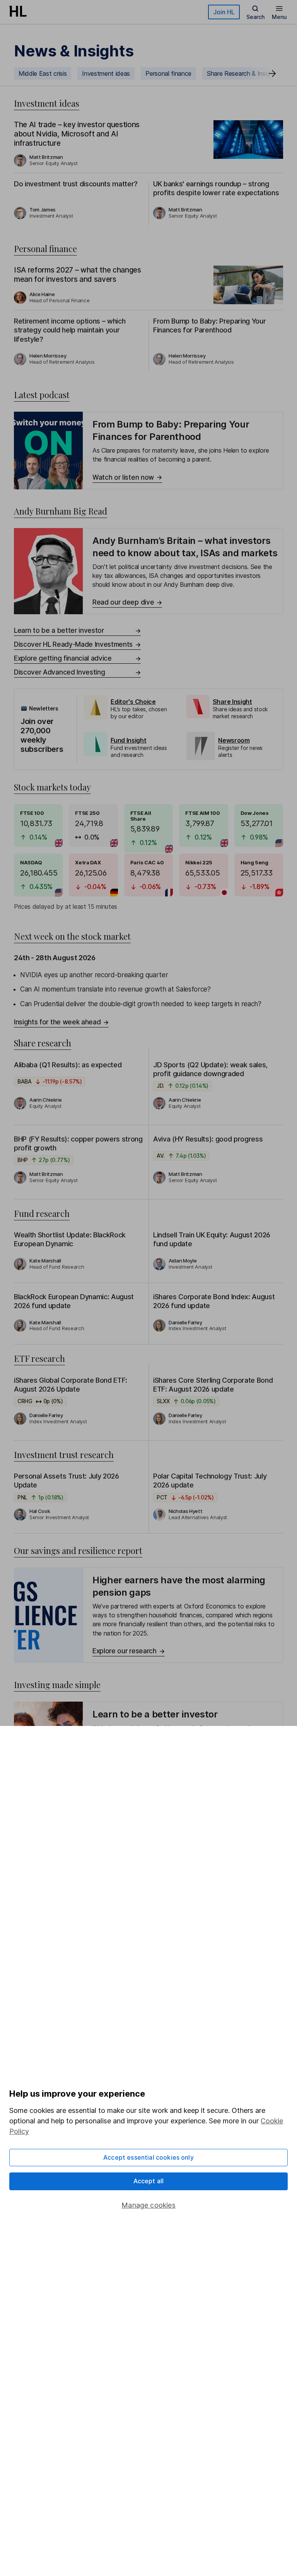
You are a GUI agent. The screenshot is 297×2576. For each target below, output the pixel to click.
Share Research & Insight (241, 73)
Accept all (149, 2181)
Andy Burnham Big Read (61, 511)
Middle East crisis (43, 73)
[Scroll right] (272, 73)
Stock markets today (52, 787)
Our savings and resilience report (78, 1550)
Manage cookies (148, 2205)
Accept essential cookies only (148, 2157)
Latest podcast (42, 395)
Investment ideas (106, 73)
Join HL (224, 12)
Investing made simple (57, 1685)
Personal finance (168, 73)
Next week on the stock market (72, 936)
